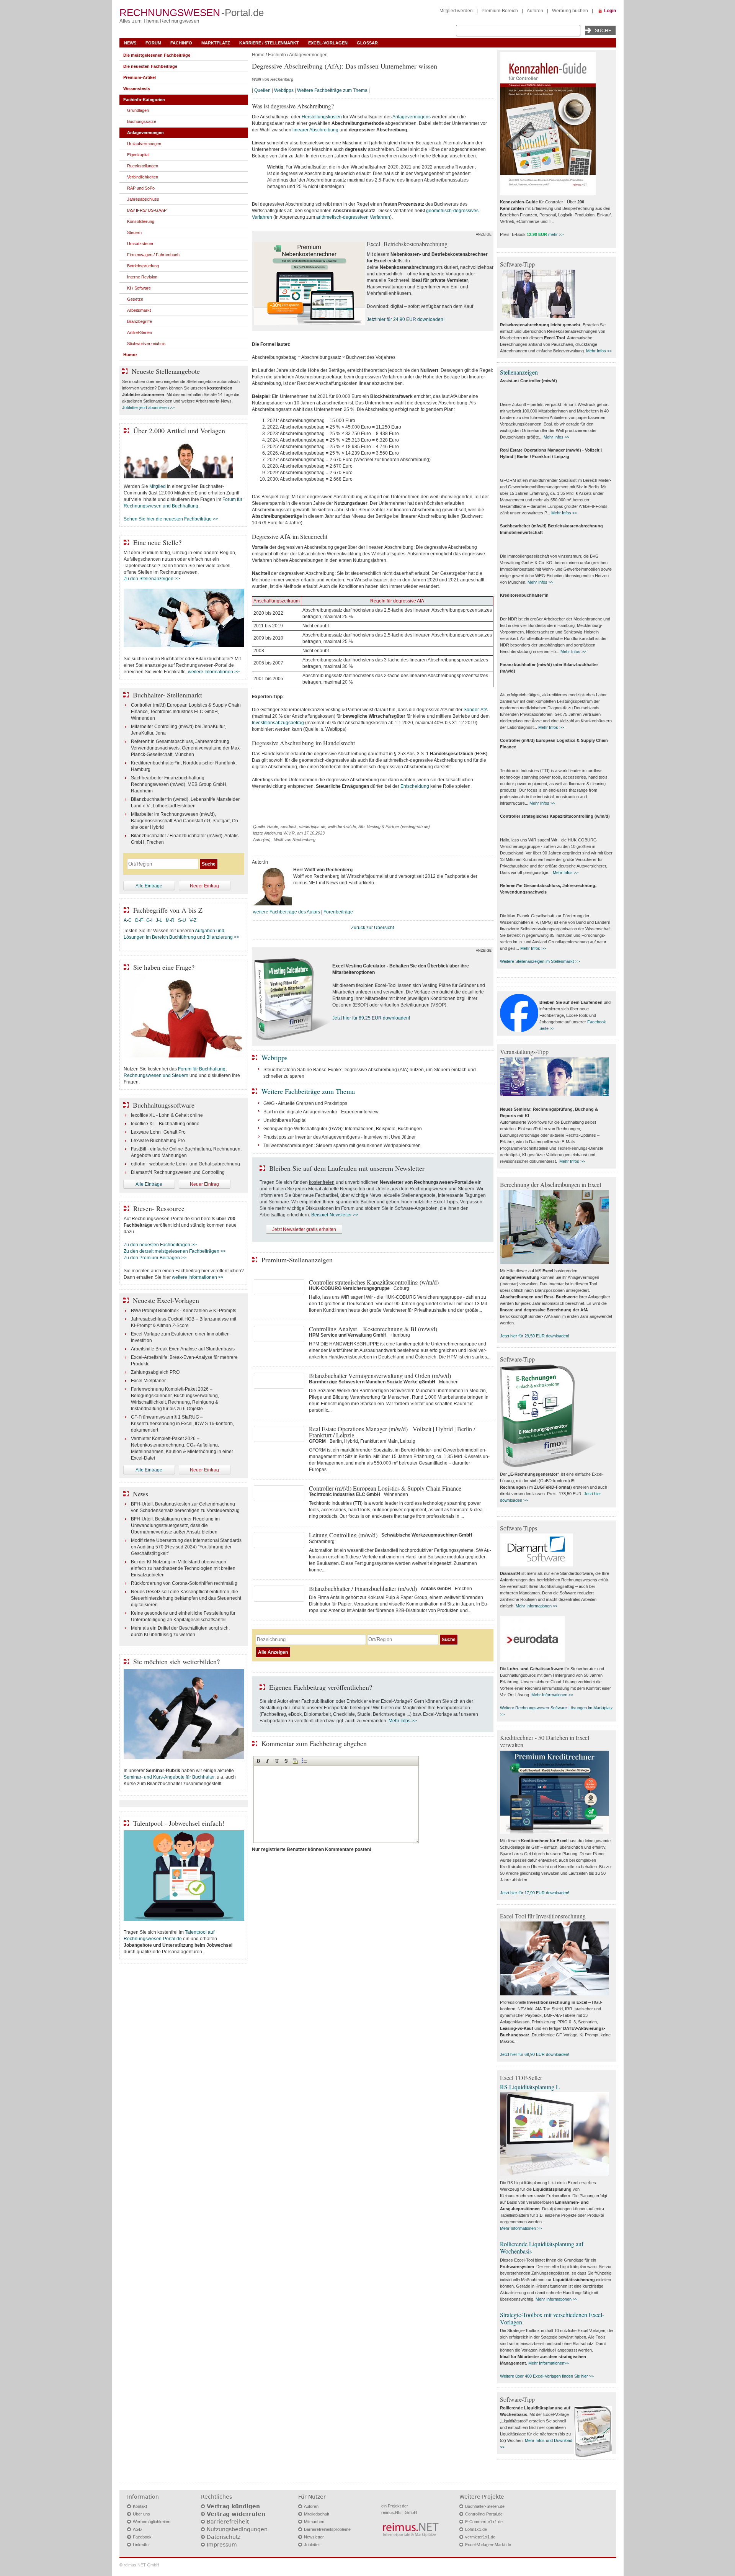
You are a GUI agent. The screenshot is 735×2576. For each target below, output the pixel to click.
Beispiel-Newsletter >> (335, 1215)
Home (258, 55)
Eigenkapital (138, 155)
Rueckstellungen (143, 166)
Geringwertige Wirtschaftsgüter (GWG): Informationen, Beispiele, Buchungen (343, 1129)
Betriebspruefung (143, 266)
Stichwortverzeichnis (146, 344)
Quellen (262, 90)
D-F (139, 920)
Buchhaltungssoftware (164, 1105)
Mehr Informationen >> (537, 1606)
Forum (153, 43)
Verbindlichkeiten (143, 177)
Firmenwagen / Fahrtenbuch (153, 255)
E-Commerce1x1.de (484, 2522)
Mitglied (158, 486)
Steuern (134, 232)
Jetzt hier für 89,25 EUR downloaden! (371, 1018)
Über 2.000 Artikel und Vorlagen (179, 430)
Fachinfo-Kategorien (144, 100)
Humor (130, 355)
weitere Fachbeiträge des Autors (287, 912)
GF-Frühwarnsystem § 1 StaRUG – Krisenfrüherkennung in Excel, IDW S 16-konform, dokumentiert (182, 1424)
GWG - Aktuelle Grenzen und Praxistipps (305, 1103)
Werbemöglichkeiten (152, 2522)
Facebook (142, 2537)
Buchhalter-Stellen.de (485, 2506)
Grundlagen (138, 110)
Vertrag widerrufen (236, 2514)
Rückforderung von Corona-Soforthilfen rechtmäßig (184, 1583)
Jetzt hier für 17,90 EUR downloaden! (535, 1893)
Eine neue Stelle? (157, 542)
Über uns (141, 2514)
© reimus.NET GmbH (139, 2565)
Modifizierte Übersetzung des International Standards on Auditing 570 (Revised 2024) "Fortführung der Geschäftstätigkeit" (186, 1547)
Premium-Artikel (140, 77)
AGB (137, 2529)
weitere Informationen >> (214, 672)
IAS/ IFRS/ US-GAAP (147, 210)
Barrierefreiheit (228, 2522)
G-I (149, 920)
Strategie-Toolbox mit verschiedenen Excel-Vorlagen (552, 2318)
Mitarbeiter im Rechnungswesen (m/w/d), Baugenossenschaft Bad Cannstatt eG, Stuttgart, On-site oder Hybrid (185, 821)
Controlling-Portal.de (484, 2514)
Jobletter (312, 2545)
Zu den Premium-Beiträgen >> (155, 1258)
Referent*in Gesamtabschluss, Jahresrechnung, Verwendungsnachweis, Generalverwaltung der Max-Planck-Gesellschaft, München (186, 748)
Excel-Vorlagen (328, 43)
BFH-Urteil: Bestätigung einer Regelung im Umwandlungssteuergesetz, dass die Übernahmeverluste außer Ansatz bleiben (175, 1525)
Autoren (535, 11)
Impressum (222, 2545)
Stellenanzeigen (519, 372)
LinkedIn (141, 2545)
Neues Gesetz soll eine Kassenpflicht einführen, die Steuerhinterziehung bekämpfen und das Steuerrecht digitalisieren (186, 1598)
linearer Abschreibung (315, 130)
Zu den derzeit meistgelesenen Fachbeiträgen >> (175, 1251)
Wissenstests (137, 88)
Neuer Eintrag (204, 886)
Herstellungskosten (322, 117)
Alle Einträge (149, 886)
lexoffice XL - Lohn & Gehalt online (167, 1115)
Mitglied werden (456, 11)
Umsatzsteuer (140, 244)
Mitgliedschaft (317, 2514)
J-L (159, 920)
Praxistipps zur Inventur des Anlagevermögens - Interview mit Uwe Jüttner (340, 1137)
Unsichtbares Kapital (285, 1120)
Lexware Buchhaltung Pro (158, 1141)
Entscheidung (415, 786)
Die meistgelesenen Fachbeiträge (157, 55)
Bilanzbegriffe (140, 321)
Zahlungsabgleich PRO (155, 1372)
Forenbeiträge (338, 912)
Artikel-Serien (140, 332)
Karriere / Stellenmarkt (269, 43)
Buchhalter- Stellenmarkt (167, 695)
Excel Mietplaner (148, 1381)
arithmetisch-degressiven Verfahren (353, 217)
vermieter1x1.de (480, 2537)
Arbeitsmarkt (139, 310)
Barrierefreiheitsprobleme (327, 2529)
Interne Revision (142, 277)
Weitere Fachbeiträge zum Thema (332, 90)
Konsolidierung (141, 221)
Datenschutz (224, 2537)
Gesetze (135, 299)
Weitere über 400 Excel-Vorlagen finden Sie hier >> (547, 2376)
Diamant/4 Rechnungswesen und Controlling (178, 1172)
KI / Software (139, 288)
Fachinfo (181, 43)
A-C (128, 920)
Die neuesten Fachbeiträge (150, 66)
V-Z (194, 920)
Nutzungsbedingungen (237, 2529)
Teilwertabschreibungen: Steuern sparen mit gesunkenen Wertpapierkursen (342, 1146)
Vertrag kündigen (233, 2506)
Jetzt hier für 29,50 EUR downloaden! (535, 1336)
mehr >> (556, 234)
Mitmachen (314, 2522)
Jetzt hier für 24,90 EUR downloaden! (406, 319)
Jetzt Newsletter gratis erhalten (304, 1229)
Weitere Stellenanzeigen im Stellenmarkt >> (540, 961)
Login (610, 11)
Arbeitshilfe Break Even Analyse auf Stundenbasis (183, 1349)
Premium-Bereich (500, 11)
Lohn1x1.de (476, 2529)
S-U (182, 920)
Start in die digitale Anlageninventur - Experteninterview (321, 1112)
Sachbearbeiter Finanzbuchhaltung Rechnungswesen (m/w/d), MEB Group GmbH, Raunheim (179, 784)
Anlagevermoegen (308, 55)
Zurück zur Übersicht (372, 928)
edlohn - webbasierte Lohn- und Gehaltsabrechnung (185, 1164)
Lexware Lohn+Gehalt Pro (158, 1132)
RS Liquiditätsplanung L (530, 2087)
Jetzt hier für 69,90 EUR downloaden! (535, 2054)
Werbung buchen (570, 11)
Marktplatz (216, 43)
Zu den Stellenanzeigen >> (152, 579)
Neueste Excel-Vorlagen (166, 1300)
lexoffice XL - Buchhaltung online (165, 1124)
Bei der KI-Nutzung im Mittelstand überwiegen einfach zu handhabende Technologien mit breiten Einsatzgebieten (183, 1568)
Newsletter (314, 2537)
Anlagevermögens (412, 117)
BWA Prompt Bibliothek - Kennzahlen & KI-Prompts (184, 1311)
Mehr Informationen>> (549, 2363)
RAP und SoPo (141, 188)
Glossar (367, 43)
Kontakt (140, 2506)
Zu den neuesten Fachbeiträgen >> (160, 1245)
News (130, 43)
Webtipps (284, 90)
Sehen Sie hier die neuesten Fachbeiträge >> (171, 519)
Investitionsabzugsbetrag (278, 723)
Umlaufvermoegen (144, 144)
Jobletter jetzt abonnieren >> (148, 408)
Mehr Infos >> (403, 1721)
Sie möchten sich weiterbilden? (176, 1661)
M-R (170, 920)
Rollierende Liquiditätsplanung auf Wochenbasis (542, 2247)
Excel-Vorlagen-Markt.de (488, 2545)
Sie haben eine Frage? (164, 967)
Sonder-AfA (475, 710)
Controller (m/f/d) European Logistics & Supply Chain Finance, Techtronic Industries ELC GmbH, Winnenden (186, 712)
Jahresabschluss (143, 199)
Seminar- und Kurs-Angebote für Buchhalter (169, 1777)
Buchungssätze (142, 121)
